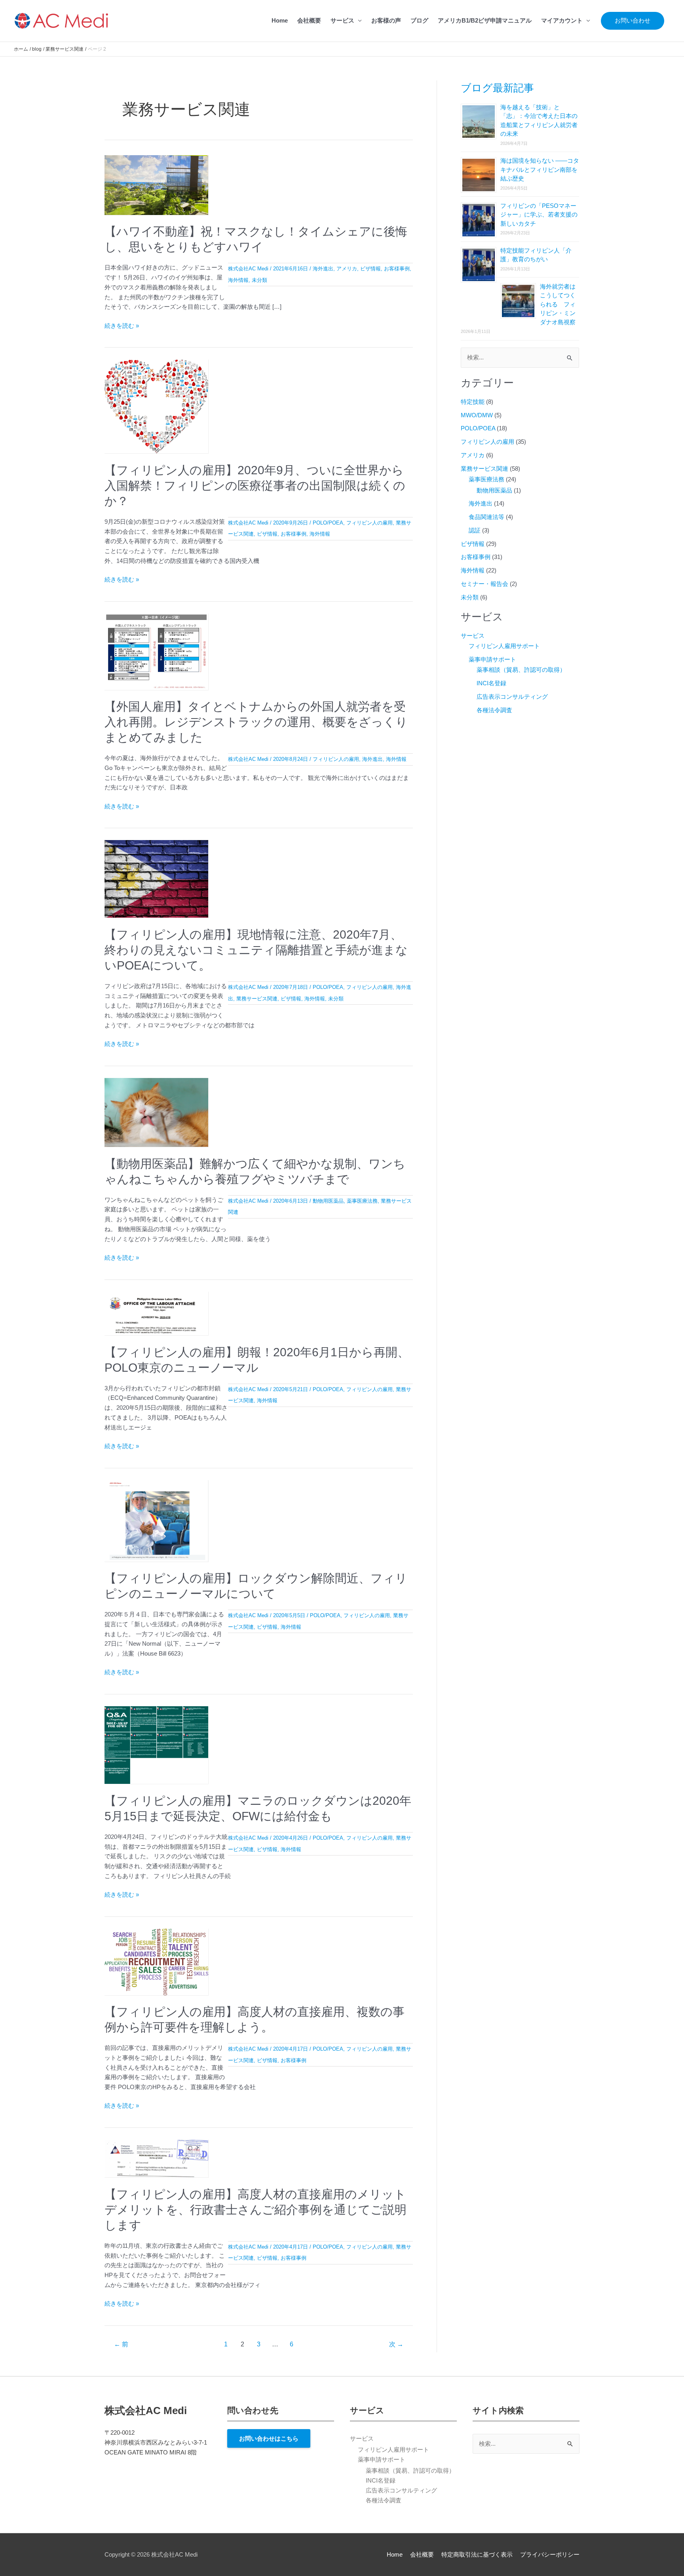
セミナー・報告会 (484, 584)
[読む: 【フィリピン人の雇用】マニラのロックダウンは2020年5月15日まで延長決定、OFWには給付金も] (156, 1744)
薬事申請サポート (492, 659)
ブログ (419, 20)
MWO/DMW (477, 415)
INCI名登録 (491, 683)
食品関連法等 (486, 517)
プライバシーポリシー (550, 2554)
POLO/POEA (328, 523)
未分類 (259, 280)
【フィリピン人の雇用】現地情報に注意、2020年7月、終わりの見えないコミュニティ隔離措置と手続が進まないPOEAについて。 (256, 950)
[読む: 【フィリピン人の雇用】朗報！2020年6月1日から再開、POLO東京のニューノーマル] (156, 1313)
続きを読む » (122, 326)
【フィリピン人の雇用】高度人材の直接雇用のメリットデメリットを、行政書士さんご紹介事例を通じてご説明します (256, 2210)
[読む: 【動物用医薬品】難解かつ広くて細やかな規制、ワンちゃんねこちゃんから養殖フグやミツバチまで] (156, 1112)
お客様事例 (397, 269)
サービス (342, 20)
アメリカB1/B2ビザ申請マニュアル (485, 20)
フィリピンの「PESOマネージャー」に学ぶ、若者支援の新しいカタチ (539, 215)
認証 (475, 530)
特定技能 (473, 402)
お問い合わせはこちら (269, 2438)
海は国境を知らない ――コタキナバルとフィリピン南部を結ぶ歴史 (540, 169)
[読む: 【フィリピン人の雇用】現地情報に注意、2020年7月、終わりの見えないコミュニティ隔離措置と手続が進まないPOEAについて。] (156, 878)
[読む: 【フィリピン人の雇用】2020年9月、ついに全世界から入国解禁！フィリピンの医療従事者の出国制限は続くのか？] (156, 406)
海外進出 (323, 269)
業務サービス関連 (257, 999)
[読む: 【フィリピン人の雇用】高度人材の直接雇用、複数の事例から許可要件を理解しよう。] (156, 1961)
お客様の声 (386, 20)
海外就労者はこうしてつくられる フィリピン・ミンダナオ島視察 (558, 304)
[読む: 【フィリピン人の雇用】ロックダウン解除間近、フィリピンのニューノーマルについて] (156, 1520)
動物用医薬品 (328, 1201)
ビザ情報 (370, 269)
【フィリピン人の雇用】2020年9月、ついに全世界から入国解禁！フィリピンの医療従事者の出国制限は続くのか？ (255, 486)
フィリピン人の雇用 (370, 523)
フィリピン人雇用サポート (504, 646)
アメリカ (347, 269)
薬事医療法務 (362, 1201)
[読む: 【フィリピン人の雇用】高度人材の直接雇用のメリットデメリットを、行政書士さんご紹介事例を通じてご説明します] (156, 2158)
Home (280, 20)
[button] (633, 21)
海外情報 (238, 280)
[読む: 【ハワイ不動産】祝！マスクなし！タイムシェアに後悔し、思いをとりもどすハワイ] (156, 184)
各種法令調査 (494, 710)
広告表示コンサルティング (512, 697)
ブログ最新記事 (497, 88)
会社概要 (309, 20)
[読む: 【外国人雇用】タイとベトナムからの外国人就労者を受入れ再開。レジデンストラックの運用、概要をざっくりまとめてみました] (156, 651)
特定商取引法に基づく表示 (477, 2554)
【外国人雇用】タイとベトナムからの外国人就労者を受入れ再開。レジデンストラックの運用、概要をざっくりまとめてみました (256, 722)
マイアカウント (562, 20)
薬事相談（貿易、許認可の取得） (521, 670)
